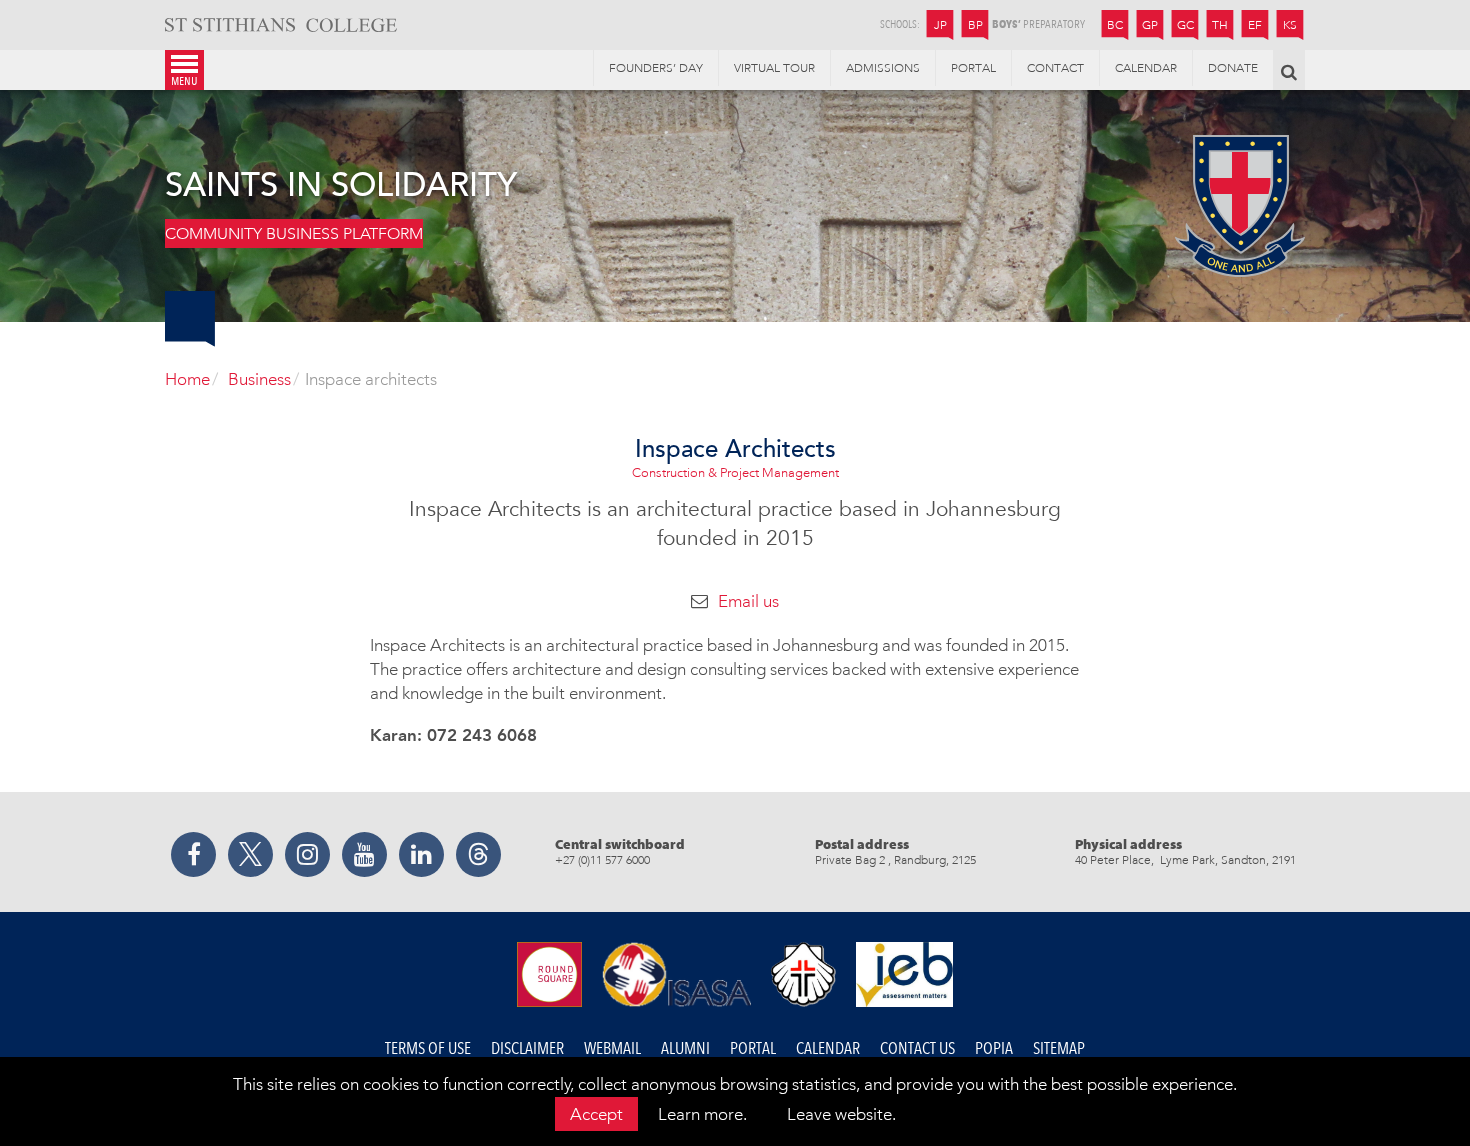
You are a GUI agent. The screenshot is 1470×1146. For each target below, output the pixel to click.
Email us (748, 601)
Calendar (828, 1048)
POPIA (994, 1048)
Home (187, 379)
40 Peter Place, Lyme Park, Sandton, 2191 (1185, 860)
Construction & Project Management (735, 472)
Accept (596, 1114)
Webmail (612, 1048)
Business (259, 379)
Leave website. (841, 1114)
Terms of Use (428, 1048)
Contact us (917, 1048)
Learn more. (702, 1114)
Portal (753, 1048)
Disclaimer (527, 1048)
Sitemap (1059, 1048)
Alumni (685, 1048)
